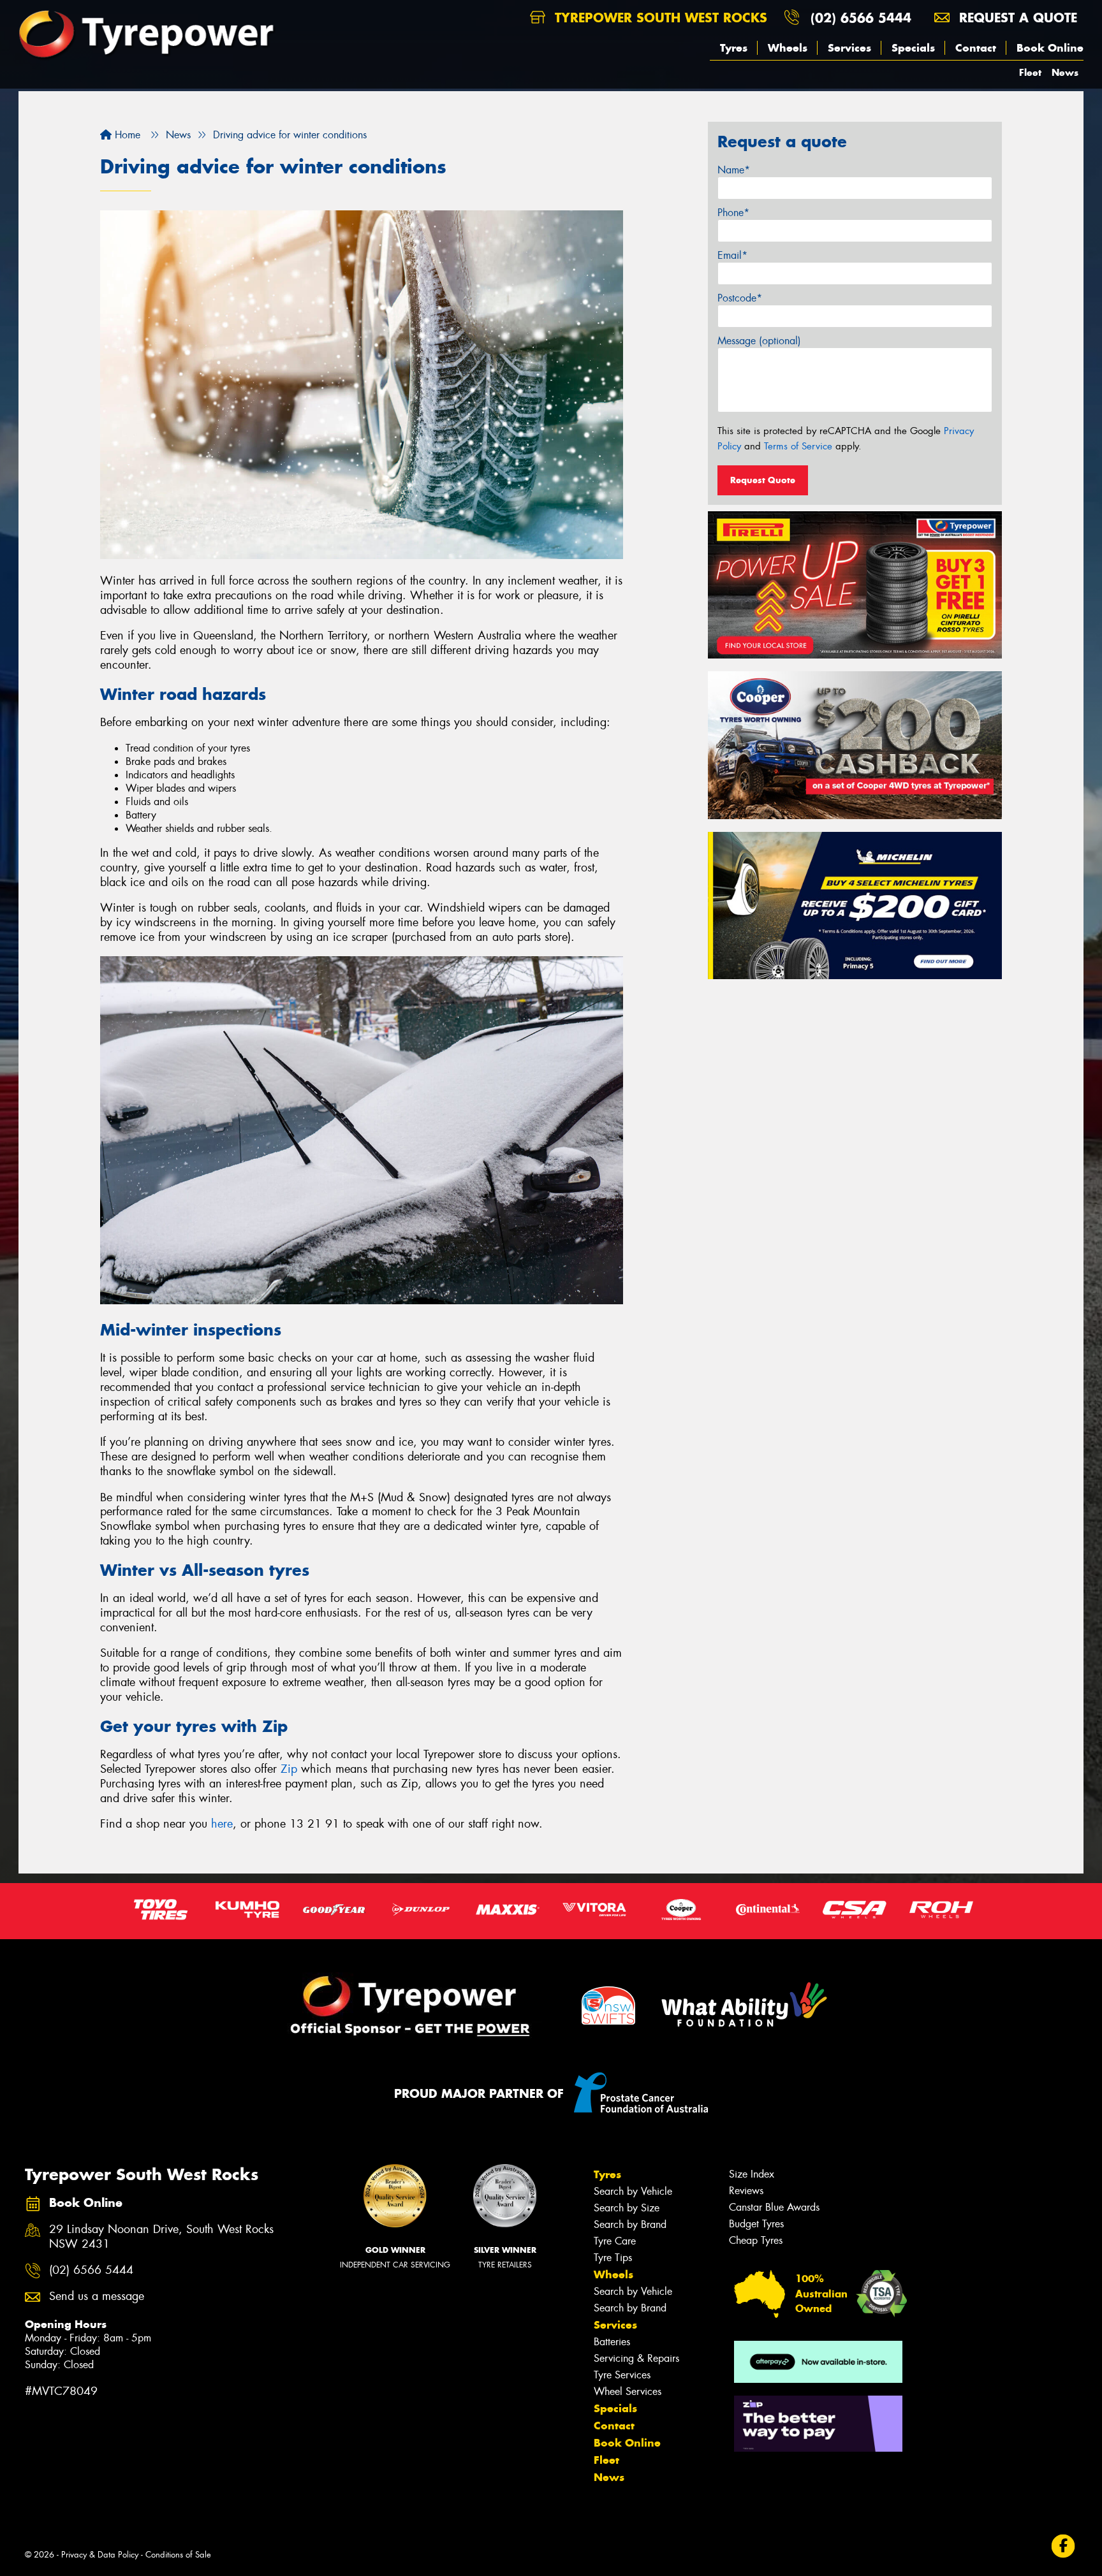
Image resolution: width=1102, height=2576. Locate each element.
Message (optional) (759, 341)
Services (849, 48)
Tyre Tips (613, 2258)
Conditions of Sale (178, 2555)
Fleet (1030, 72)
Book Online (1050, 48)
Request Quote (763, 480)
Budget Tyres (756, 2224)
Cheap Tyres (756, 2240)
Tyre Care (615, 2241)
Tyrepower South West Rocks (659, 18)
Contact (976, 48)
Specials (913, 48)
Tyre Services (622, 2375)
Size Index (752, 2174)
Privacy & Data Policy (100, 2555)
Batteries (612, 2342)
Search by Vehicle (633, 2191)
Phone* (733, 213)
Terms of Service (798, 446)
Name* (734, 170)
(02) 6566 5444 (861, 18)
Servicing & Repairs (636, 2358)
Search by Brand (630, 2224)
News (1065, 72)
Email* (732, 255)
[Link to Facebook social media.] (1063, 2546)
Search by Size (627, 2208)
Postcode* (740, 298)
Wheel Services (628, 2391)
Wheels (788, 48)
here (222, 1824)
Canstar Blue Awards (774, 2207)
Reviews (746, 2191)
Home (126, 135)
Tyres (734, 48)
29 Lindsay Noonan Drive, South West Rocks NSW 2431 (161, 2237)
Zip (289, 1769)
